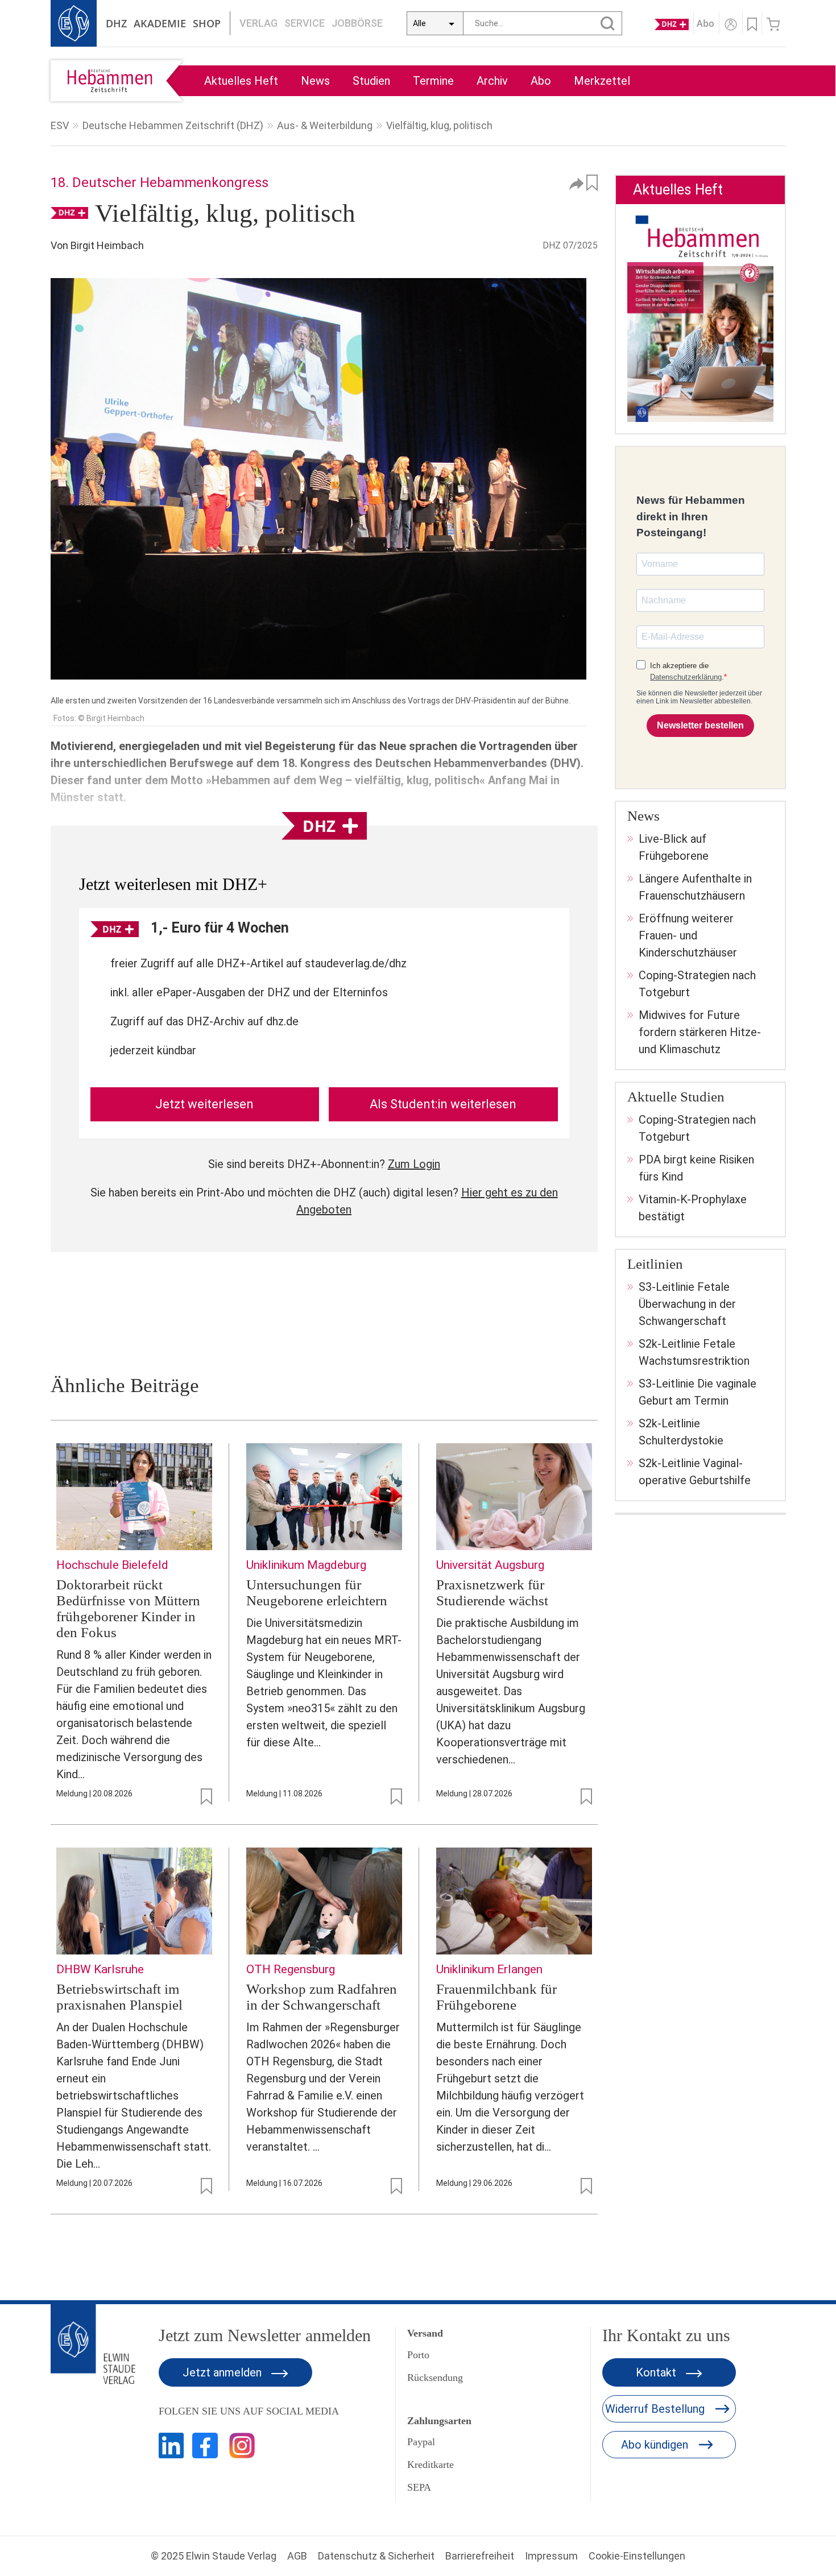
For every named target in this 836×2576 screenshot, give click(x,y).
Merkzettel (602, 81)
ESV (60, 125)
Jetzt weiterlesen (204, 1104)
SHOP (207, 23)
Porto (418, 2355)
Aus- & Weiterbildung (325, 125)
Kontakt (657, 2372)
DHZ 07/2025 (570, 245)
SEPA (419, 2487)
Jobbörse (357, 23)
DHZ (116, 23)
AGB (297, 2556)
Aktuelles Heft (241, 81)
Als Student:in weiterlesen (443, 1104)
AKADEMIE (160, 23)
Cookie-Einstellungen (637, 2556)
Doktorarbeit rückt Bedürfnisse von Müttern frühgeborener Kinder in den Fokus (128, 1608)
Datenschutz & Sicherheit (376, 2556)
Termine (433, 81)
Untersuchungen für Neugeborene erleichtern (317, 1593)
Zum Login (414, 1164)
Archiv (492, 81)
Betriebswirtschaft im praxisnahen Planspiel (119, 1997)
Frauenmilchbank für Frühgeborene (496, 1997)
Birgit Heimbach (107, 245)
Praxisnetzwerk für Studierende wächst (492, 1593)
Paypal (421, 2442)
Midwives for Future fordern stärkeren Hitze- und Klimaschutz (700, 1032)
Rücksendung (435, 2378)
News (315, 81)
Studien (371, 81)
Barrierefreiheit (480, 2556)
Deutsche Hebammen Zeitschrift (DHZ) (173, 125)
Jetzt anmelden (224, 2372)
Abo (541, 81)
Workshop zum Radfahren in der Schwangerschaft (322, 1997)
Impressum (551, 2556)
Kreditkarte (431, 2465)
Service (305, 23)
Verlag (258, 23)
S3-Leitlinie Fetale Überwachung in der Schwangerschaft (687, 1304)
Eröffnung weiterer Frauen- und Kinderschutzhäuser (688, 935)
